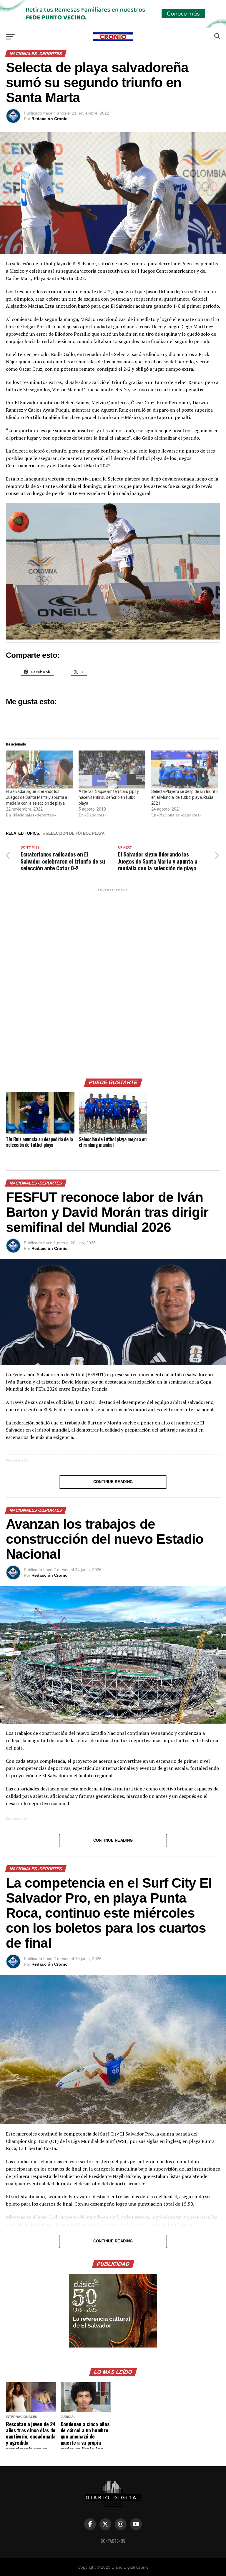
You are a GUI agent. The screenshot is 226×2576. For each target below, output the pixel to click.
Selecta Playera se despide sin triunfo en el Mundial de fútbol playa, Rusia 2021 (185, 797)
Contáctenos (113, 2541)
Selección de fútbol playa (75, 834)
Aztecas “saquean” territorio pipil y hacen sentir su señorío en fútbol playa (109, 797)
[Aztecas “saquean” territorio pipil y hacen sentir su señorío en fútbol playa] (112, 770)
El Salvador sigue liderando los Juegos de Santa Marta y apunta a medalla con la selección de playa (36, 797)
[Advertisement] (113, 981)
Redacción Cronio (50, 119)
